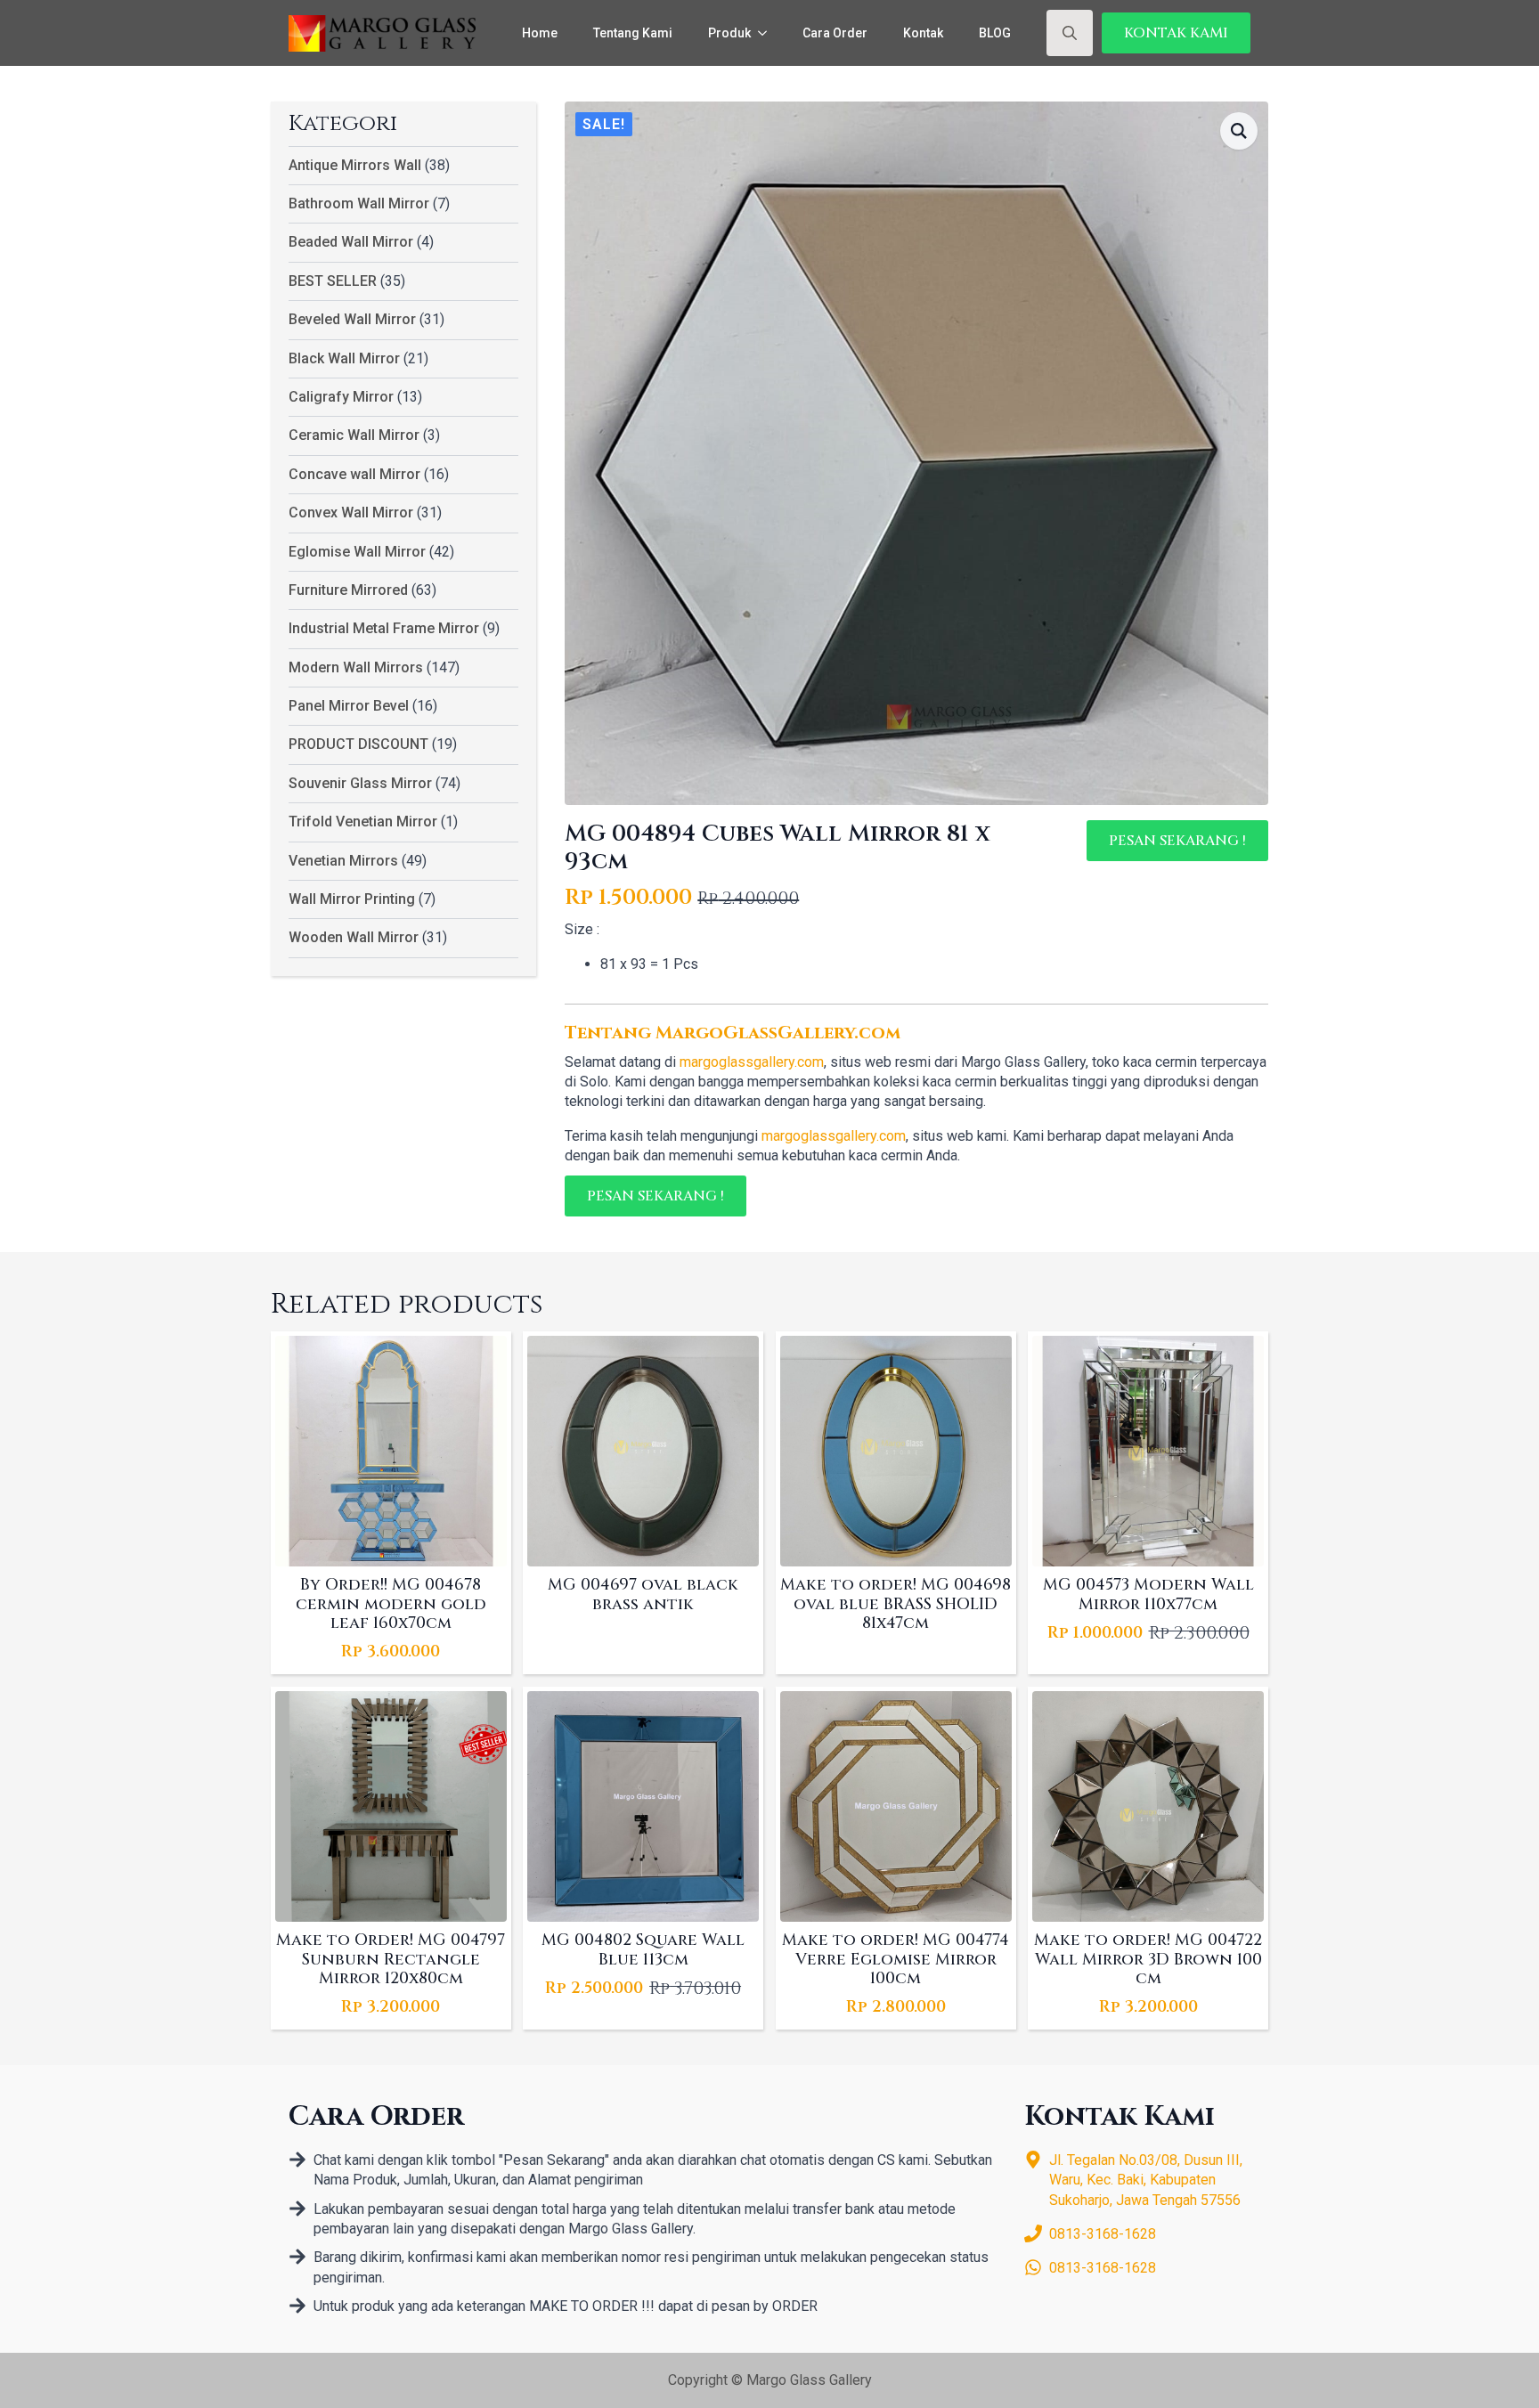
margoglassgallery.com (752, 1062)
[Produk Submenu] (768, 33)
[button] (1239, 131)
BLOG (995, 33)
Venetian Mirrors (343, 861)
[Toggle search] (1070, 33)
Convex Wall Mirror (351, 513)
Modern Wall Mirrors (356, 667)
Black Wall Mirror (344, 358)
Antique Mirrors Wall (355, 165)
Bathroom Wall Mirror (359, 203)
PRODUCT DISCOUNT (358, 744)
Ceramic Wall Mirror (354, 435)
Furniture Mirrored (348, 590)
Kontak (923, 33)
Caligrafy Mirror (341, 397)
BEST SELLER (333, 281)
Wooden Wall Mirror (354, 937)
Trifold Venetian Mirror (363, 822)
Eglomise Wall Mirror (357, 552)
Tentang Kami (633, 33)
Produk (729, 33)
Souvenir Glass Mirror (360, 783)
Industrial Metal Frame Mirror (384, 628)
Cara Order (835, 33)
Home (540, 33)
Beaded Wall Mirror (351, 242)
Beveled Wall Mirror (352, 319)
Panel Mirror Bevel (349, 706)
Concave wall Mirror (354, 474)
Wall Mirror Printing (352, 899)
